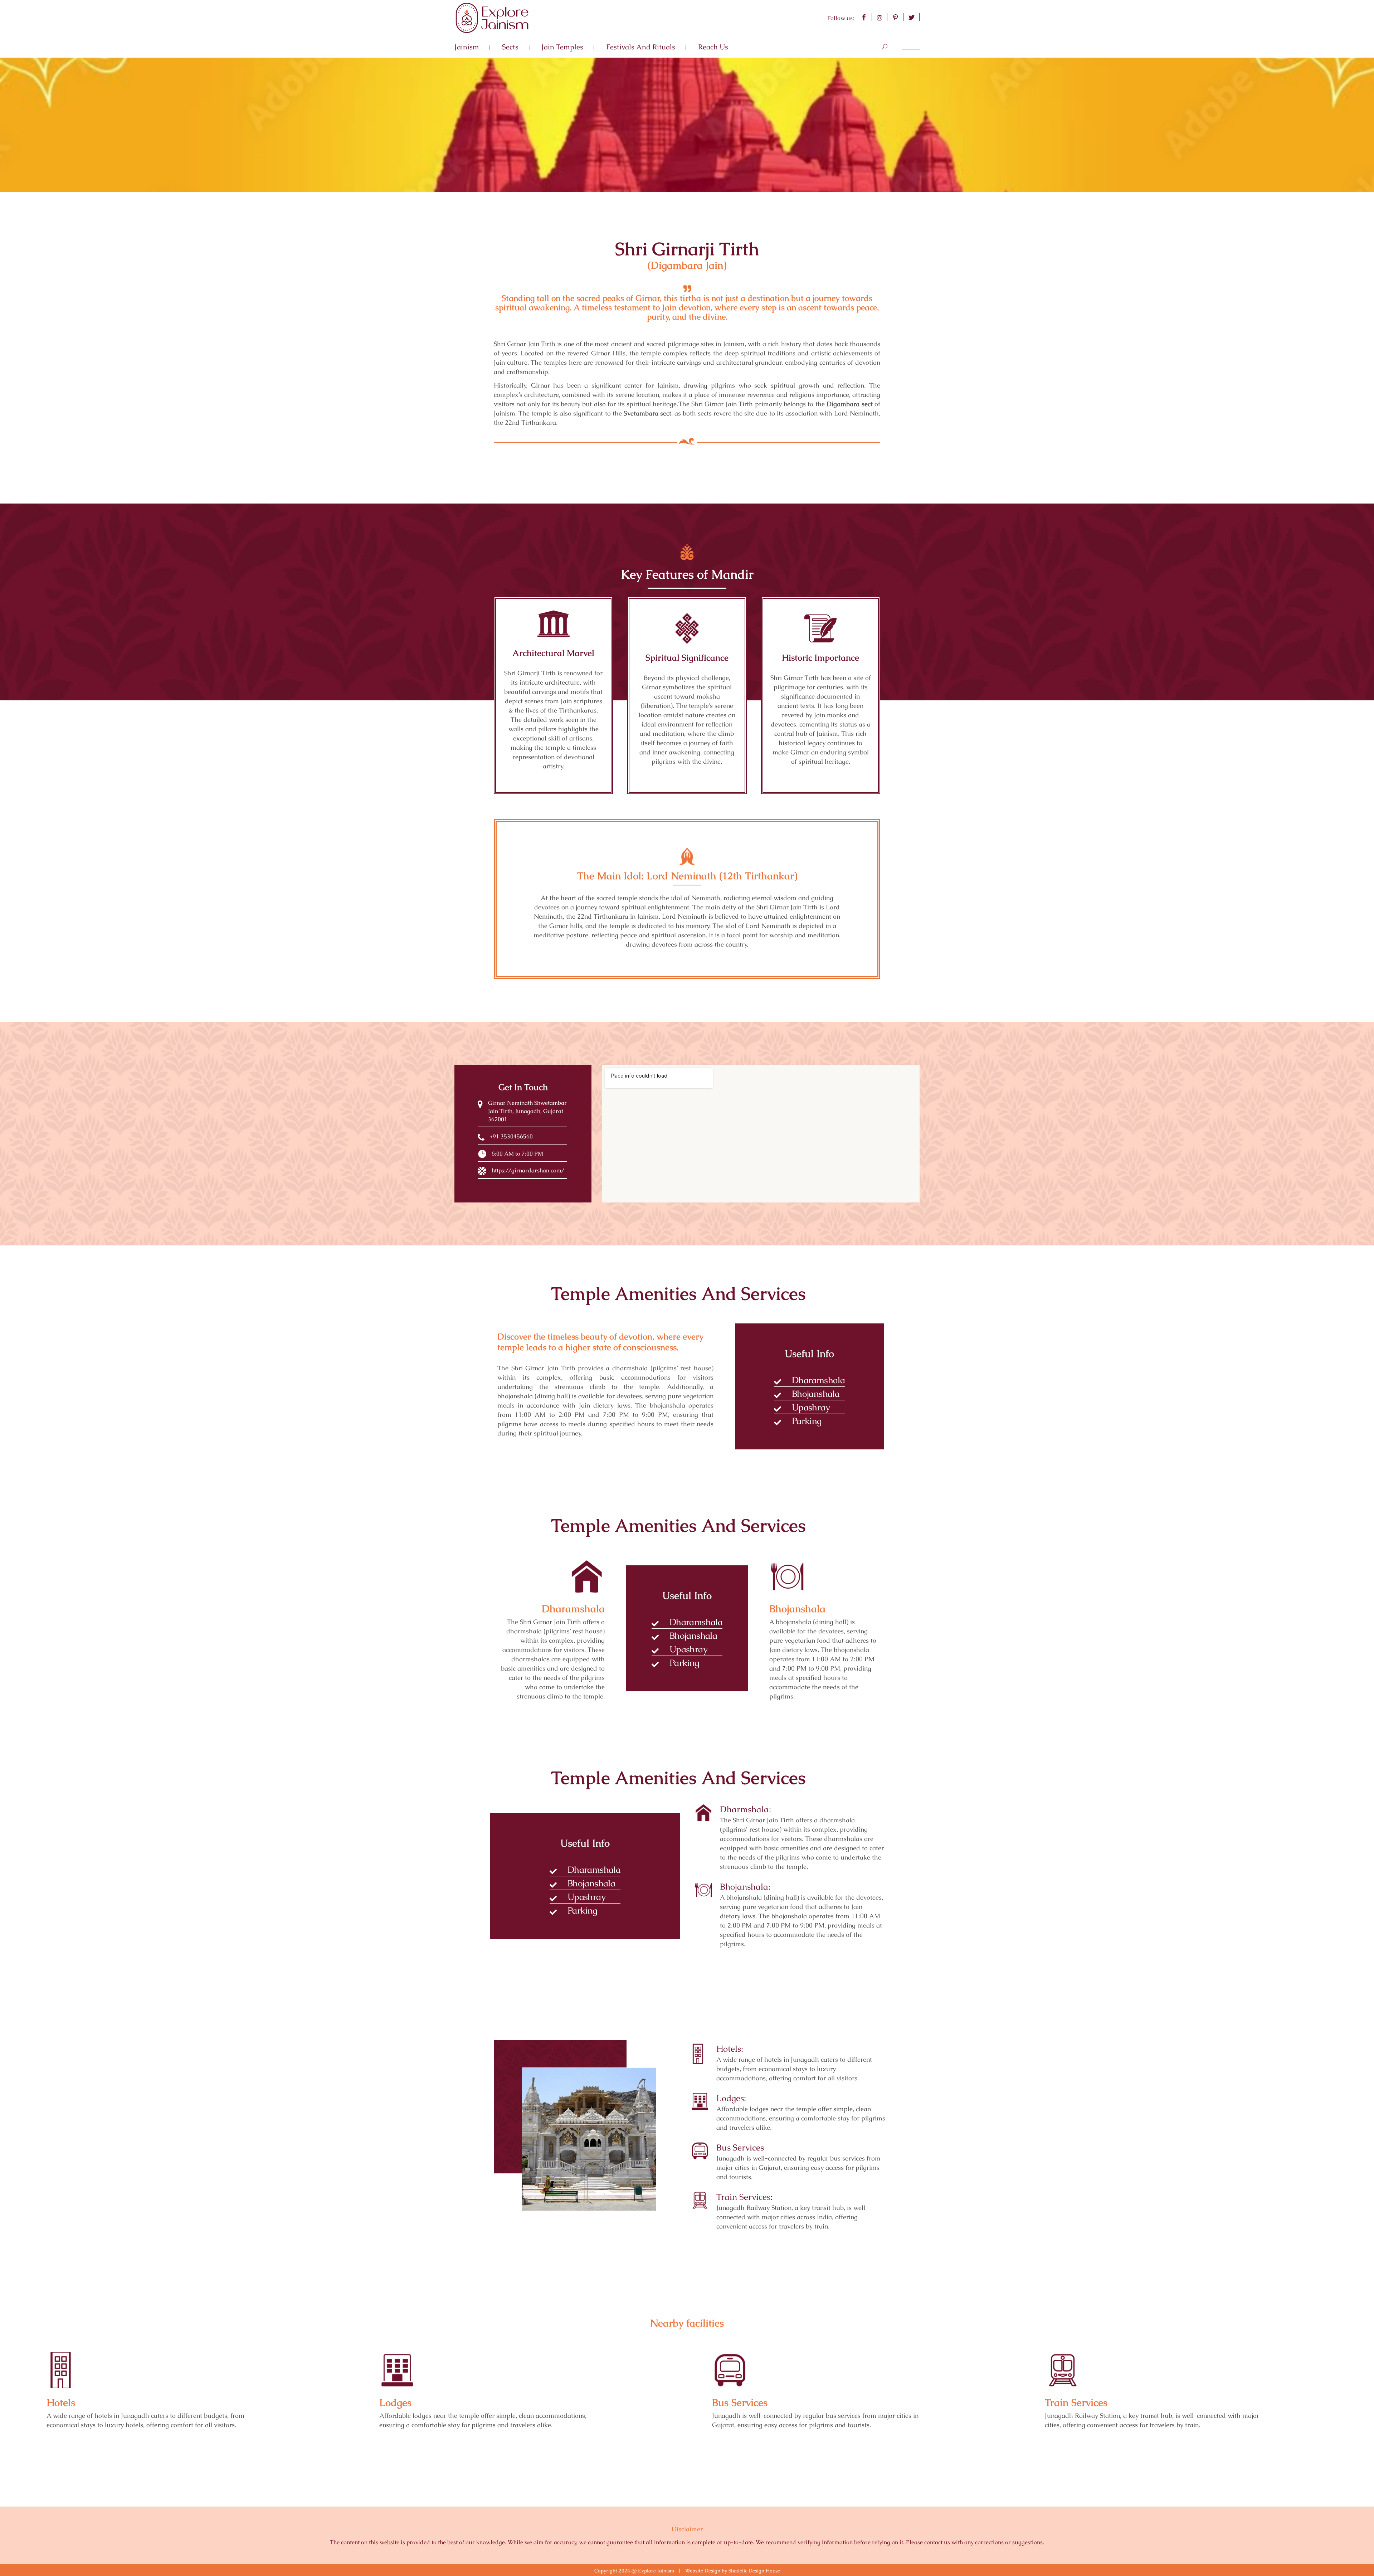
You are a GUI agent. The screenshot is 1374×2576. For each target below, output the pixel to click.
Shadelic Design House (754, 2571)
